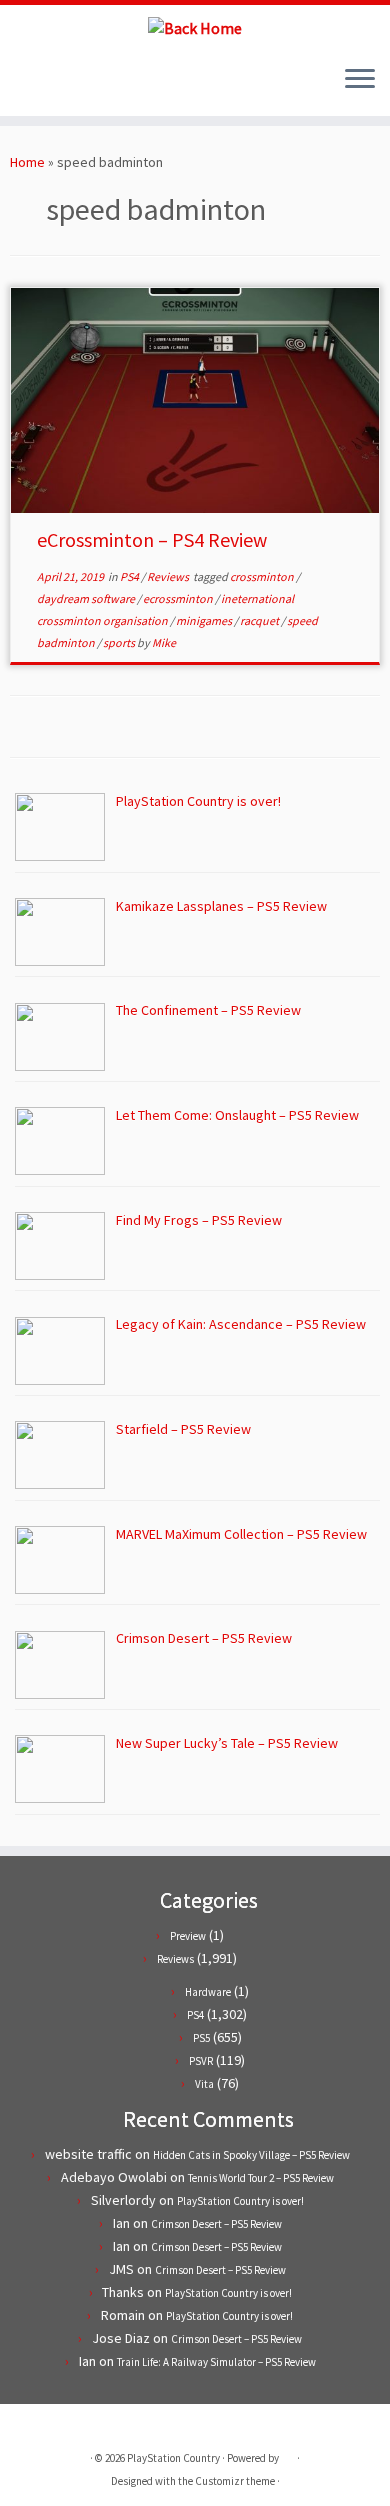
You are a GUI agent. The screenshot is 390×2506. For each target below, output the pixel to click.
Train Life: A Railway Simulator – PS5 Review (216, 2362)
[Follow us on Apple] (72, 86)
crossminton (263, 576)
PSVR (201, 2061)
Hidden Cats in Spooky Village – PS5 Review (251, 2155)
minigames (205, 620)
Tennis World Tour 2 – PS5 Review (261, 2178)
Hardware (208, 1992)
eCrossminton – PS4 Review (152, 539)
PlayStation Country (173, 2458)
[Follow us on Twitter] (21, 86)
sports (120, 642)
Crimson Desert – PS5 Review (216, 2224)
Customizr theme (235, 2481)
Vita (204, 2084)
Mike (164, 642)
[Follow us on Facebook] (38, 86)
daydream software (87, 598)
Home (27, 162)
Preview (188, 1936)
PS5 (201, 2038)
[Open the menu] (360, 80)
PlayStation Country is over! (240, 2201)
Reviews (169, 576)
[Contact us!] (89, 86)
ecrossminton (179, 598)
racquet (260, 620)
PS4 (130, 576)
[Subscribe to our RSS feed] (55, 86)
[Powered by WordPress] (288, 2454)
